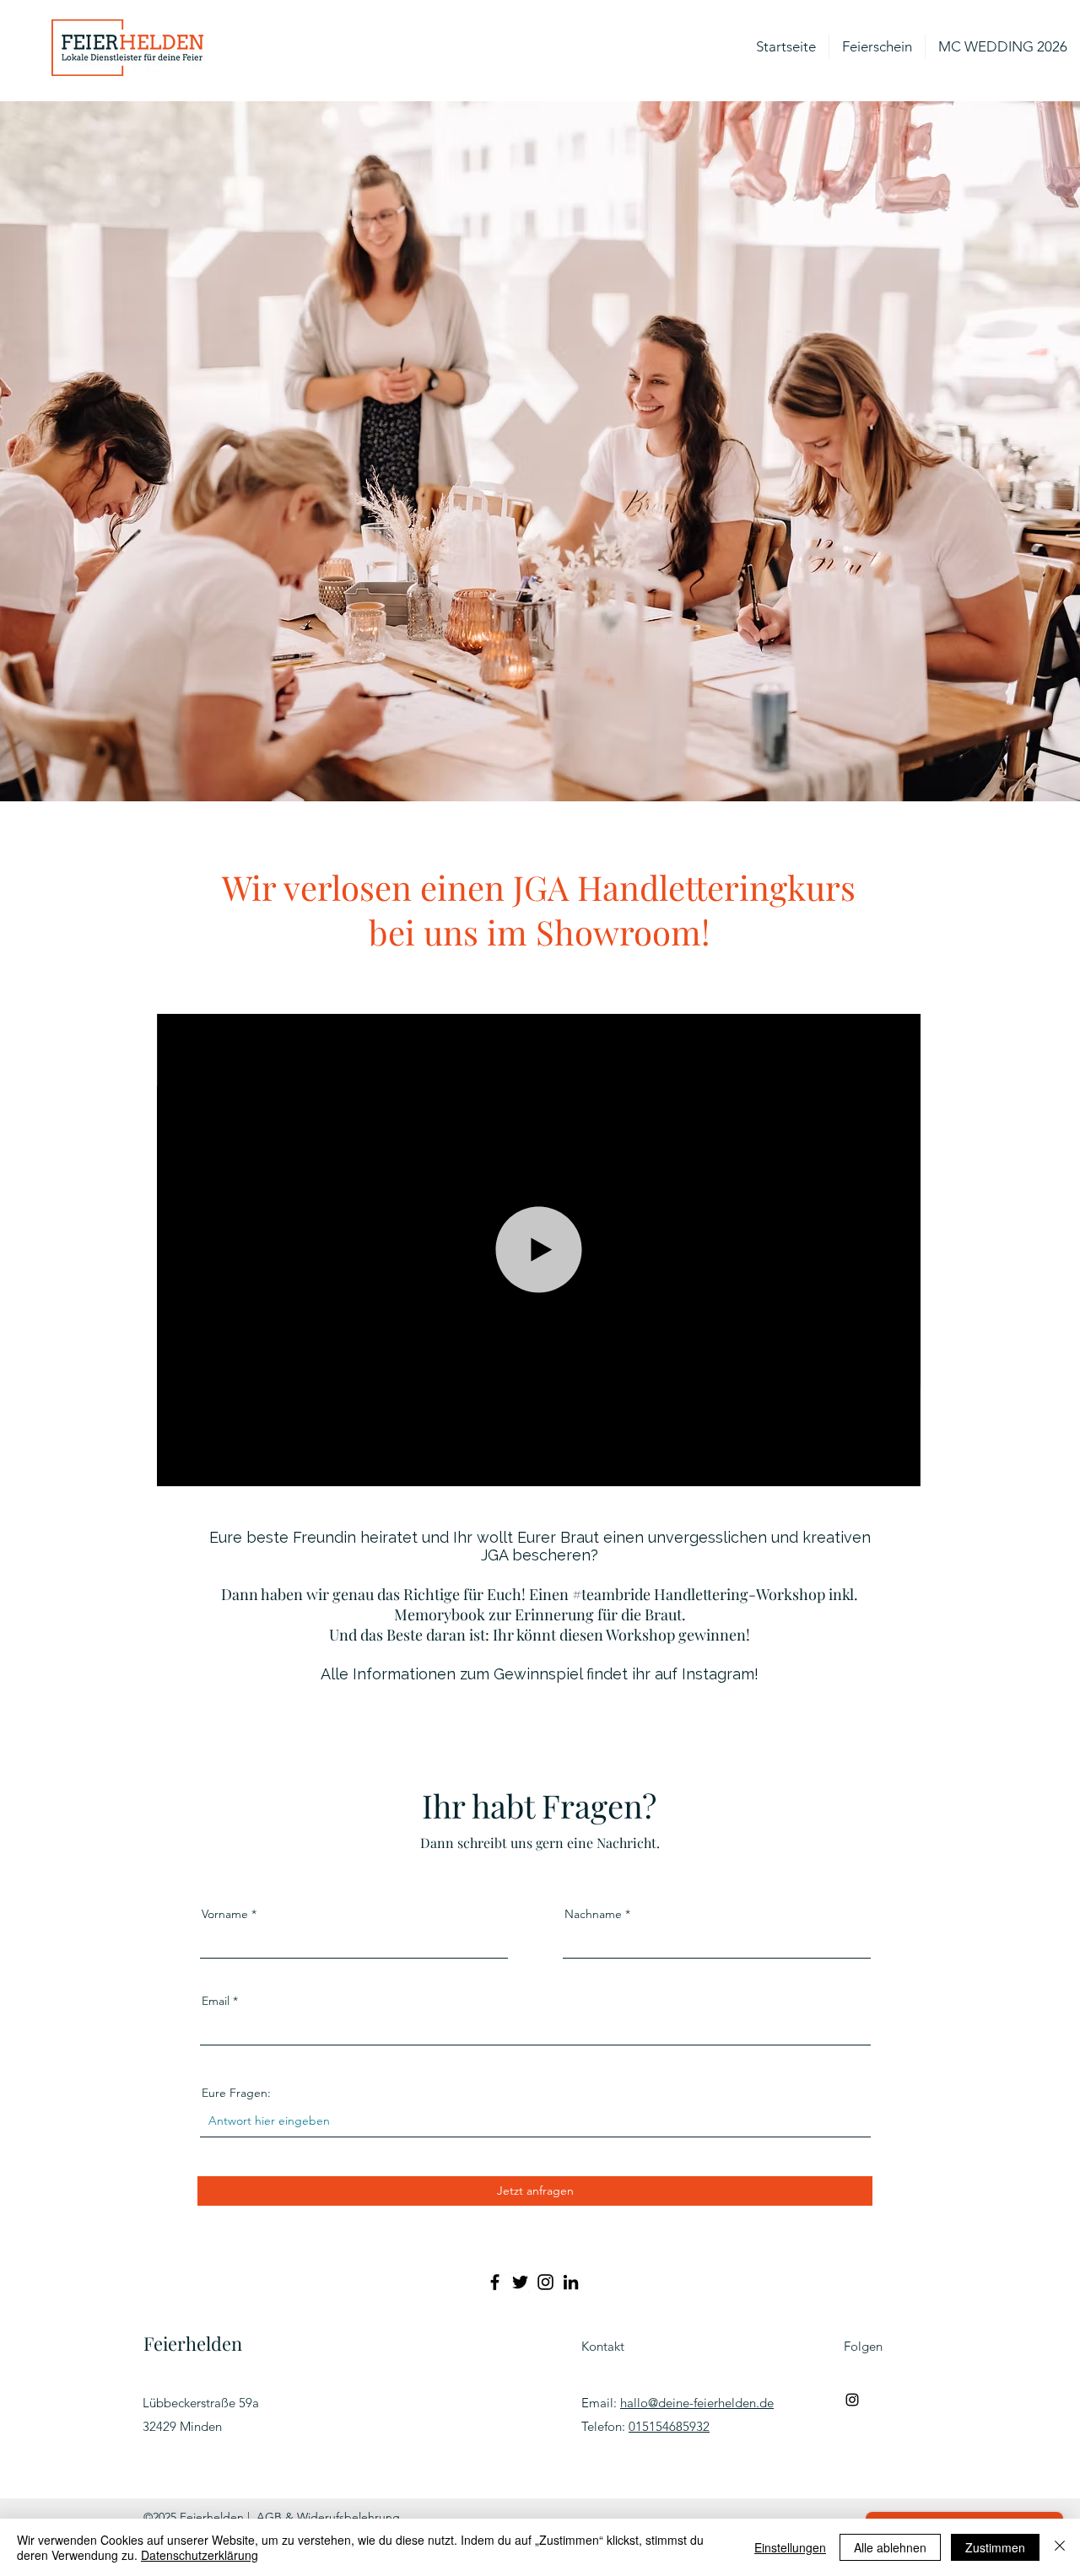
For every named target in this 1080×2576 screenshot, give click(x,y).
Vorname (225, 1914)
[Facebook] (495, 2282)
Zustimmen (995, 2547)
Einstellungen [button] (790, 2547)
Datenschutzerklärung (200, 2555)
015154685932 (669, 2426)
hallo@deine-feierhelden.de (697, 2403)
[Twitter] (520, 2282)
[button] (899, 1468)
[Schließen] (1060, 2547)
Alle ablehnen (890, 2547)
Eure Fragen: (236, 2093)
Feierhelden (193, 2343)
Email (216, 2001)
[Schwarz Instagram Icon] (852, 2400)
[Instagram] (545, 2282)
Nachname (593, 1914)
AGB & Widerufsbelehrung (328, 2517)
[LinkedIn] (571, 2282)
